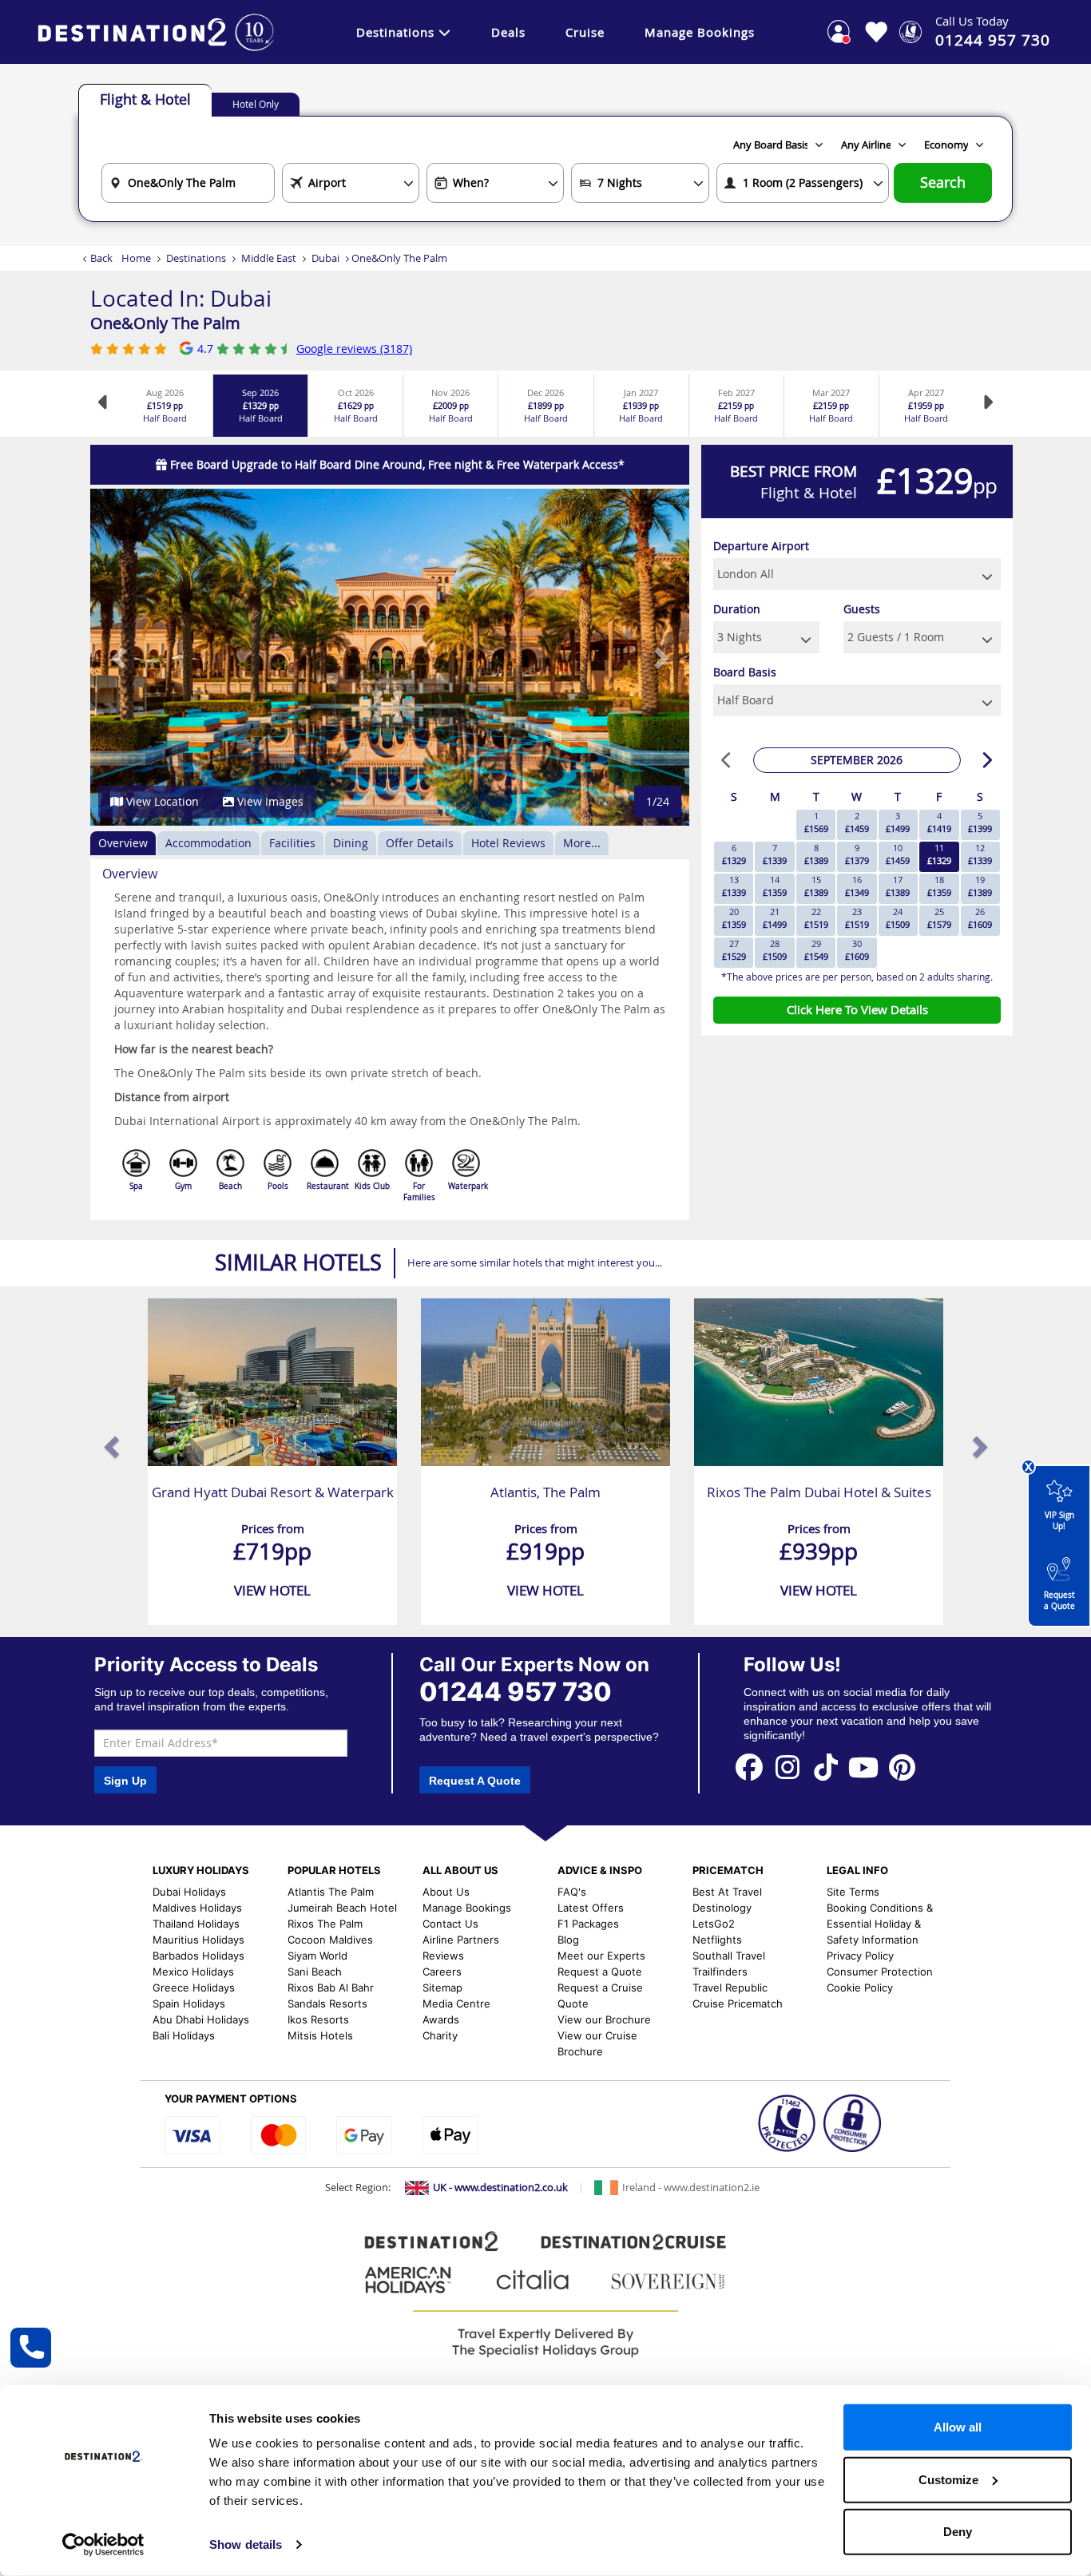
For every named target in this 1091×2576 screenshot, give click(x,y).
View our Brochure (604, 2019)
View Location (161, 801)
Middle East (269, 258)
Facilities (292, 843)
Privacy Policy (860, 1956)
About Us (446, 1892)
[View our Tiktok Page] (826, 1766)
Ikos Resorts (318, 2019)
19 (980, 886)
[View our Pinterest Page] (902, 1766)
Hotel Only (256, 104)
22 (816, 918)
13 (734, 886)
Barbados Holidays (198, 1956)
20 (734, 918)
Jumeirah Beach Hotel (342, 1908)
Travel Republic (730, 1987)
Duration (737, 609)
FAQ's (572, 1892)
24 (898, 918)
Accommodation (208, 843)
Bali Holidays (184, 2035)
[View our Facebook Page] (749, 1766)
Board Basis (745, 672)
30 (857, 950)
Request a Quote (1059, 1601)
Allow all (958, 2427)
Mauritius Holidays (198, 1940)
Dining (351, 843)
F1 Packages (588, 1924)
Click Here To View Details (857, 1009)
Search (943, 182)
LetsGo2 (714, 1924)
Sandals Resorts (327, 2003)
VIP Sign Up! (1059, 1521)
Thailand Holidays (196, 1924)
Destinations (395, 32)
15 (816, 886)
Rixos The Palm (325, 1924)
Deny (958, 2532)
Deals (508, 32)
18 (939, 886)
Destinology (722, 1908)
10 (898, 854)
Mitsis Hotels (320, 2035)
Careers (442, 1972)
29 (816, 950)
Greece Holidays (194, 1987)
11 (939, 854)
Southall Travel (729, 1956)
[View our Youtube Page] (863, 1766)
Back (101, 258)
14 (775, 886)
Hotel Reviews (508, 843)
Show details (246, 2544)
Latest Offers (591, 1908)
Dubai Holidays (189, 1892)
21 (775, 918)
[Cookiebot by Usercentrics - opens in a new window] (103, 2545)
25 (939, 918)
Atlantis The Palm (331, 1892)
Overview (123, 843)
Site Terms (853, 1892)
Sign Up (125, 1781)
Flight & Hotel (145, 99)
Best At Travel (727, 1892)
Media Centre (456, 2003)
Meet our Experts (601, 1956)
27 (734, 950)
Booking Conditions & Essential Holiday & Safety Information (880, 1924)
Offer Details (420, 843)
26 (980, 918)
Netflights (717, 1940)
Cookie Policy (860, 1987)
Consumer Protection (880, 1972)
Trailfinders (720, 1972)
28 (775, 950)
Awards (441, 2019)
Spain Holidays (189, 2003)
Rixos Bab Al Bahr (331, 1987)
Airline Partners (461, 1940)
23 (857, 918)
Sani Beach (315, 1972)
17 (898, 886)
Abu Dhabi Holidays (201, 2019)
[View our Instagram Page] (788, 1766)
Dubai (325, 258)
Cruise (585, 32)
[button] (120, 657)
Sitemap (442, 1987)
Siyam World (317, 1956)
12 (980, 854)
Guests (862, 609)
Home (136, 258)
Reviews (443, 1956)
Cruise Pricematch (738, 2003)
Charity (440, 2035)
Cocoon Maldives (330, 1940)
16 (857, 886)
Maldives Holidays (197, 1908)
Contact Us (450, 1924)
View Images (269, 801)
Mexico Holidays (193, 1972)
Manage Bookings (700, 32)
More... (582, 843)
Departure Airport (761, 546)
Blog (568, 1940)
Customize (948, 2479)
